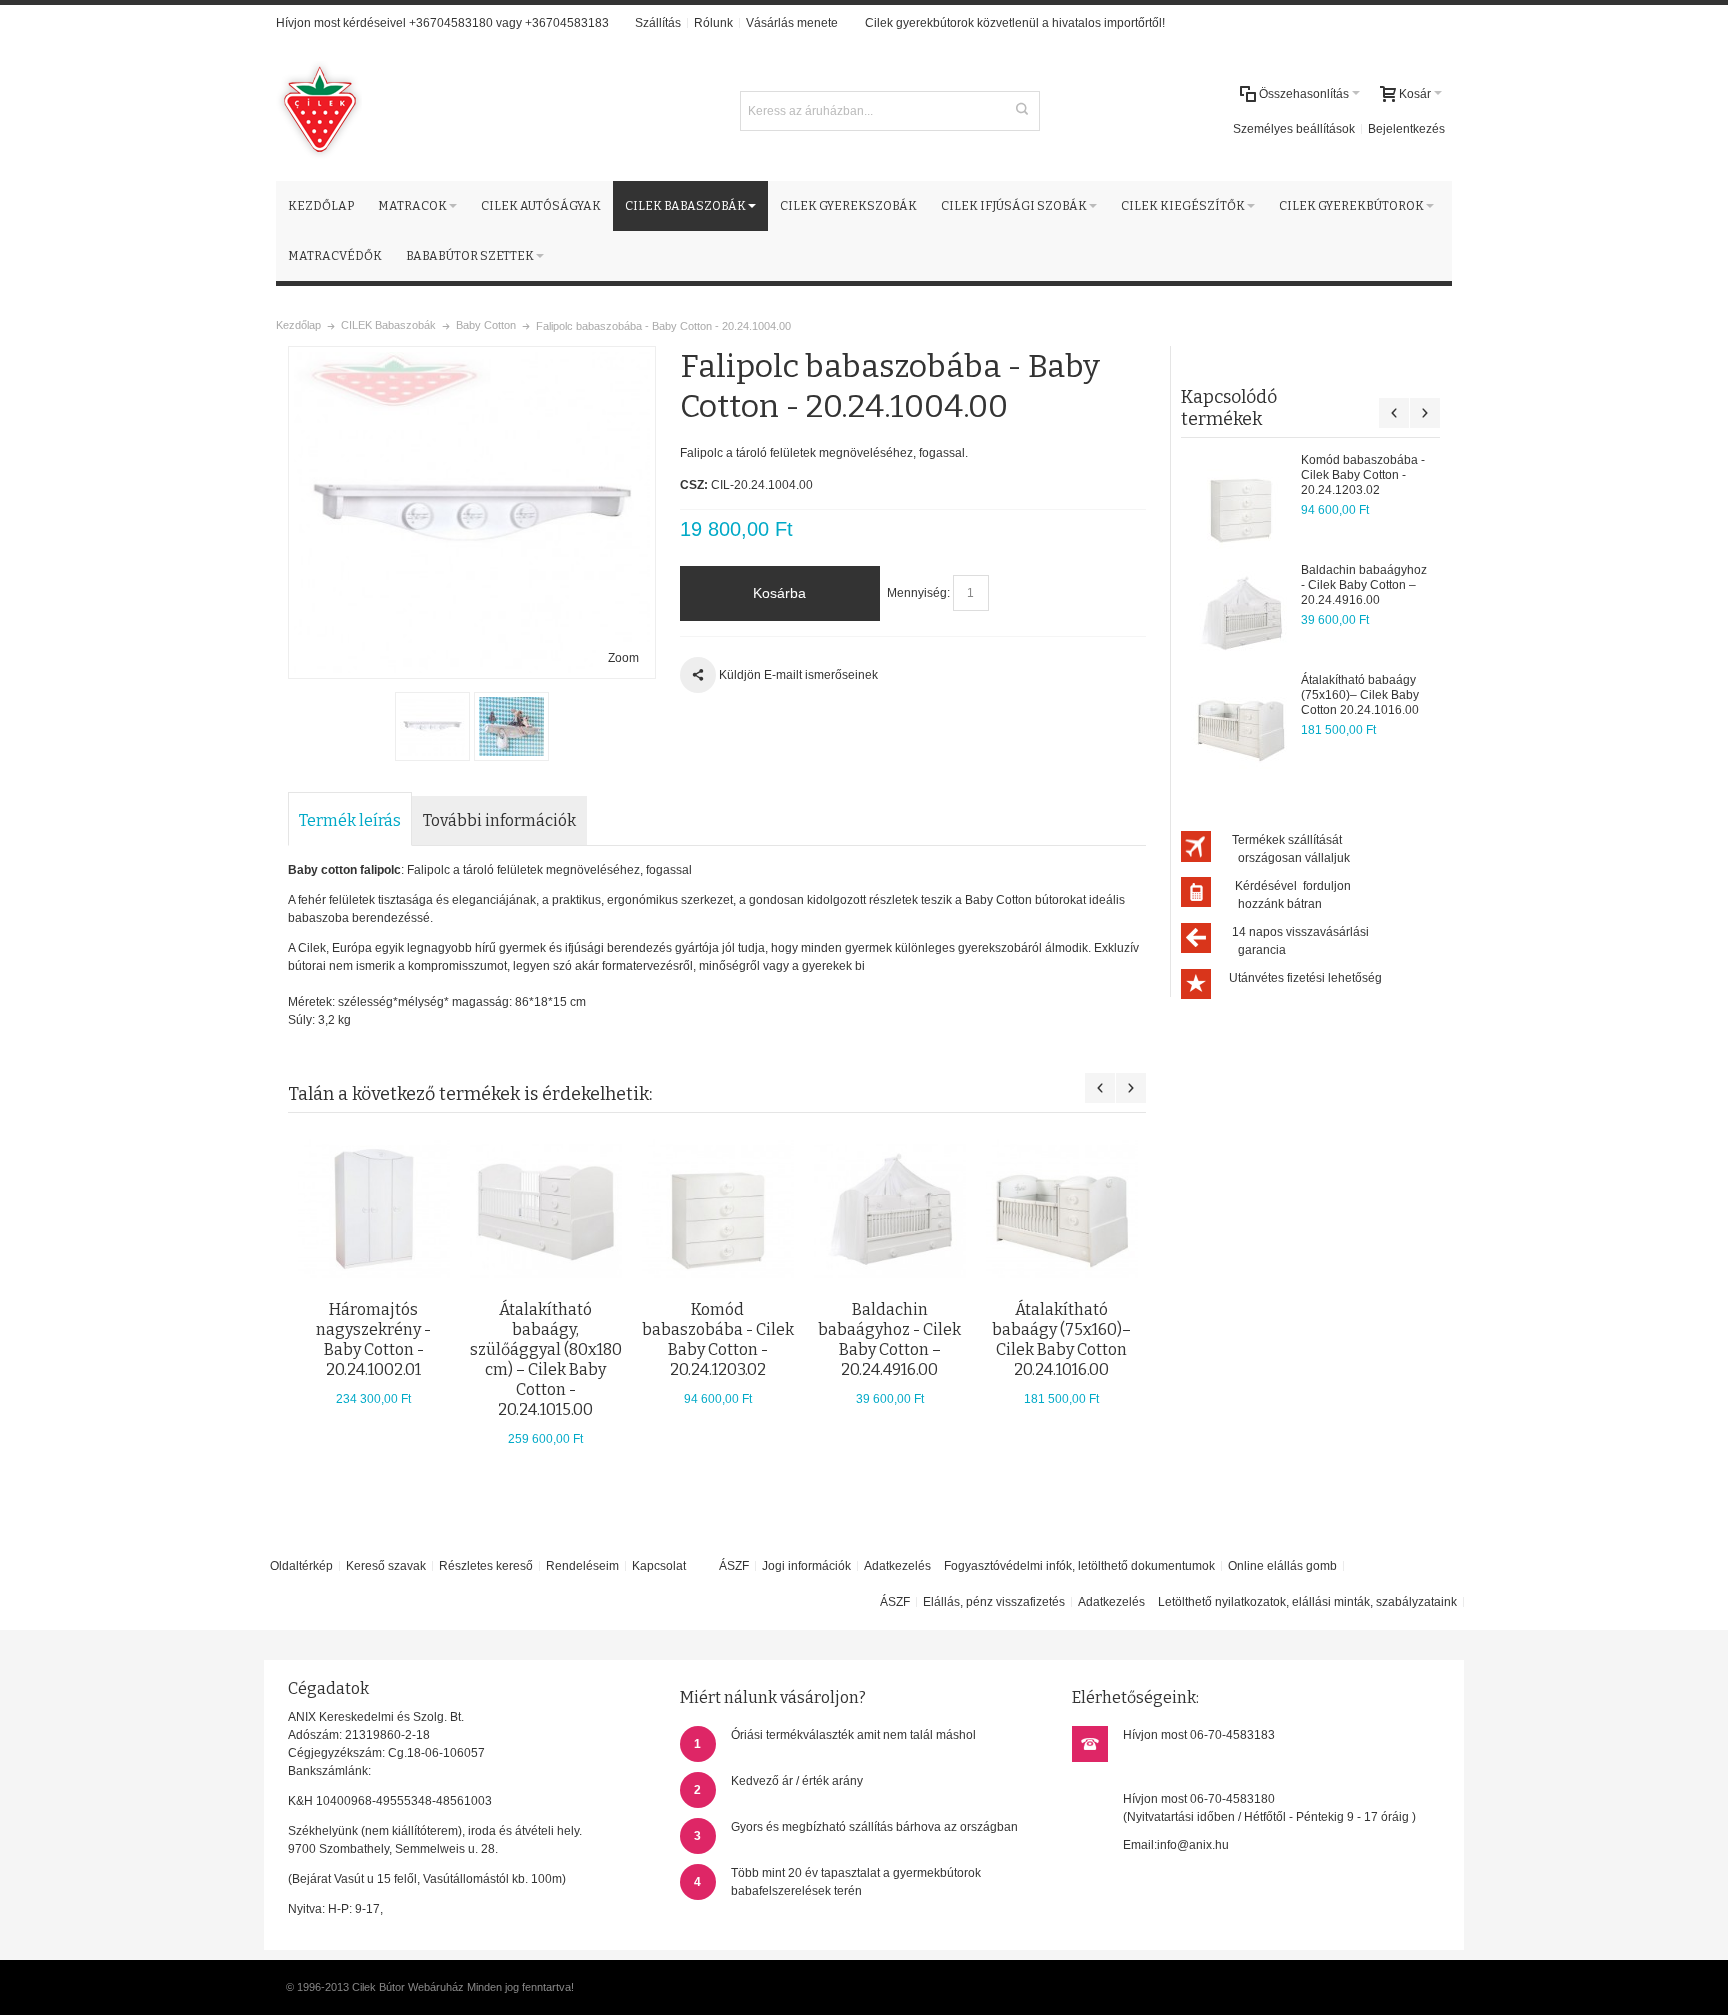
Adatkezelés (897, 1566)
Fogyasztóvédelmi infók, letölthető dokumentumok (1079, 1566)
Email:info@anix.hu (1176, 1845)
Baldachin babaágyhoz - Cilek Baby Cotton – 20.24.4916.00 (1364, 585)
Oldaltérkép (301, 1566)
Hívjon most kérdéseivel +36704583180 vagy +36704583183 (442, 23)
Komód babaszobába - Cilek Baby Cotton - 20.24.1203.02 (1363, 475)
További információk (499, 820)
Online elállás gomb (1282, 1566)
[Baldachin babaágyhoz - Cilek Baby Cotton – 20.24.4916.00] (1241, 613)
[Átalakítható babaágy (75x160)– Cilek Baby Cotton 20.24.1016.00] (1241, 723)
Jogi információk (806, 1566)
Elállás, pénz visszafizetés (994, 1602)
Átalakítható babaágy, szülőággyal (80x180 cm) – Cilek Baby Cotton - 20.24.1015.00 (546, 1359)
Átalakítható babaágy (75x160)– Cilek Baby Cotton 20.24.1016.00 (1360, 695)
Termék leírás (350, 820)
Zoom (623, 658)
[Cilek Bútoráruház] (319, 111)
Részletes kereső (486, 1566)
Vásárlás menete (792, 23)
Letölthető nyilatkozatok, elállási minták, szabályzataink (1307, 1602)
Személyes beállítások (1294, 129)
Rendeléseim (582, 1566)
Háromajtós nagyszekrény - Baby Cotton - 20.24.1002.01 (373, 1339)
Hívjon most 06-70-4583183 (1199, 1735)
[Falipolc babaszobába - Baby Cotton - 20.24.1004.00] (432, 726)
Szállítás (658, 23)
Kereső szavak (386, 1566)
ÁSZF (734, 1566)
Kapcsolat (659, 1566)
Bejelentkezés (1406, 129)
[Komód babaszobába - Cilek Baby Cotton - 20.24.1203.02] (1241, 503)
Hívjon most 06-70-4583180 (1199, 1799)
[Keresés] (1022, 109)
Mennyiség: (918, 593)
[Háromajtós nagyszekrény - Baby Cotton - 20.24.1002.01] (374, 1209)
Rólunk (713, 23)
